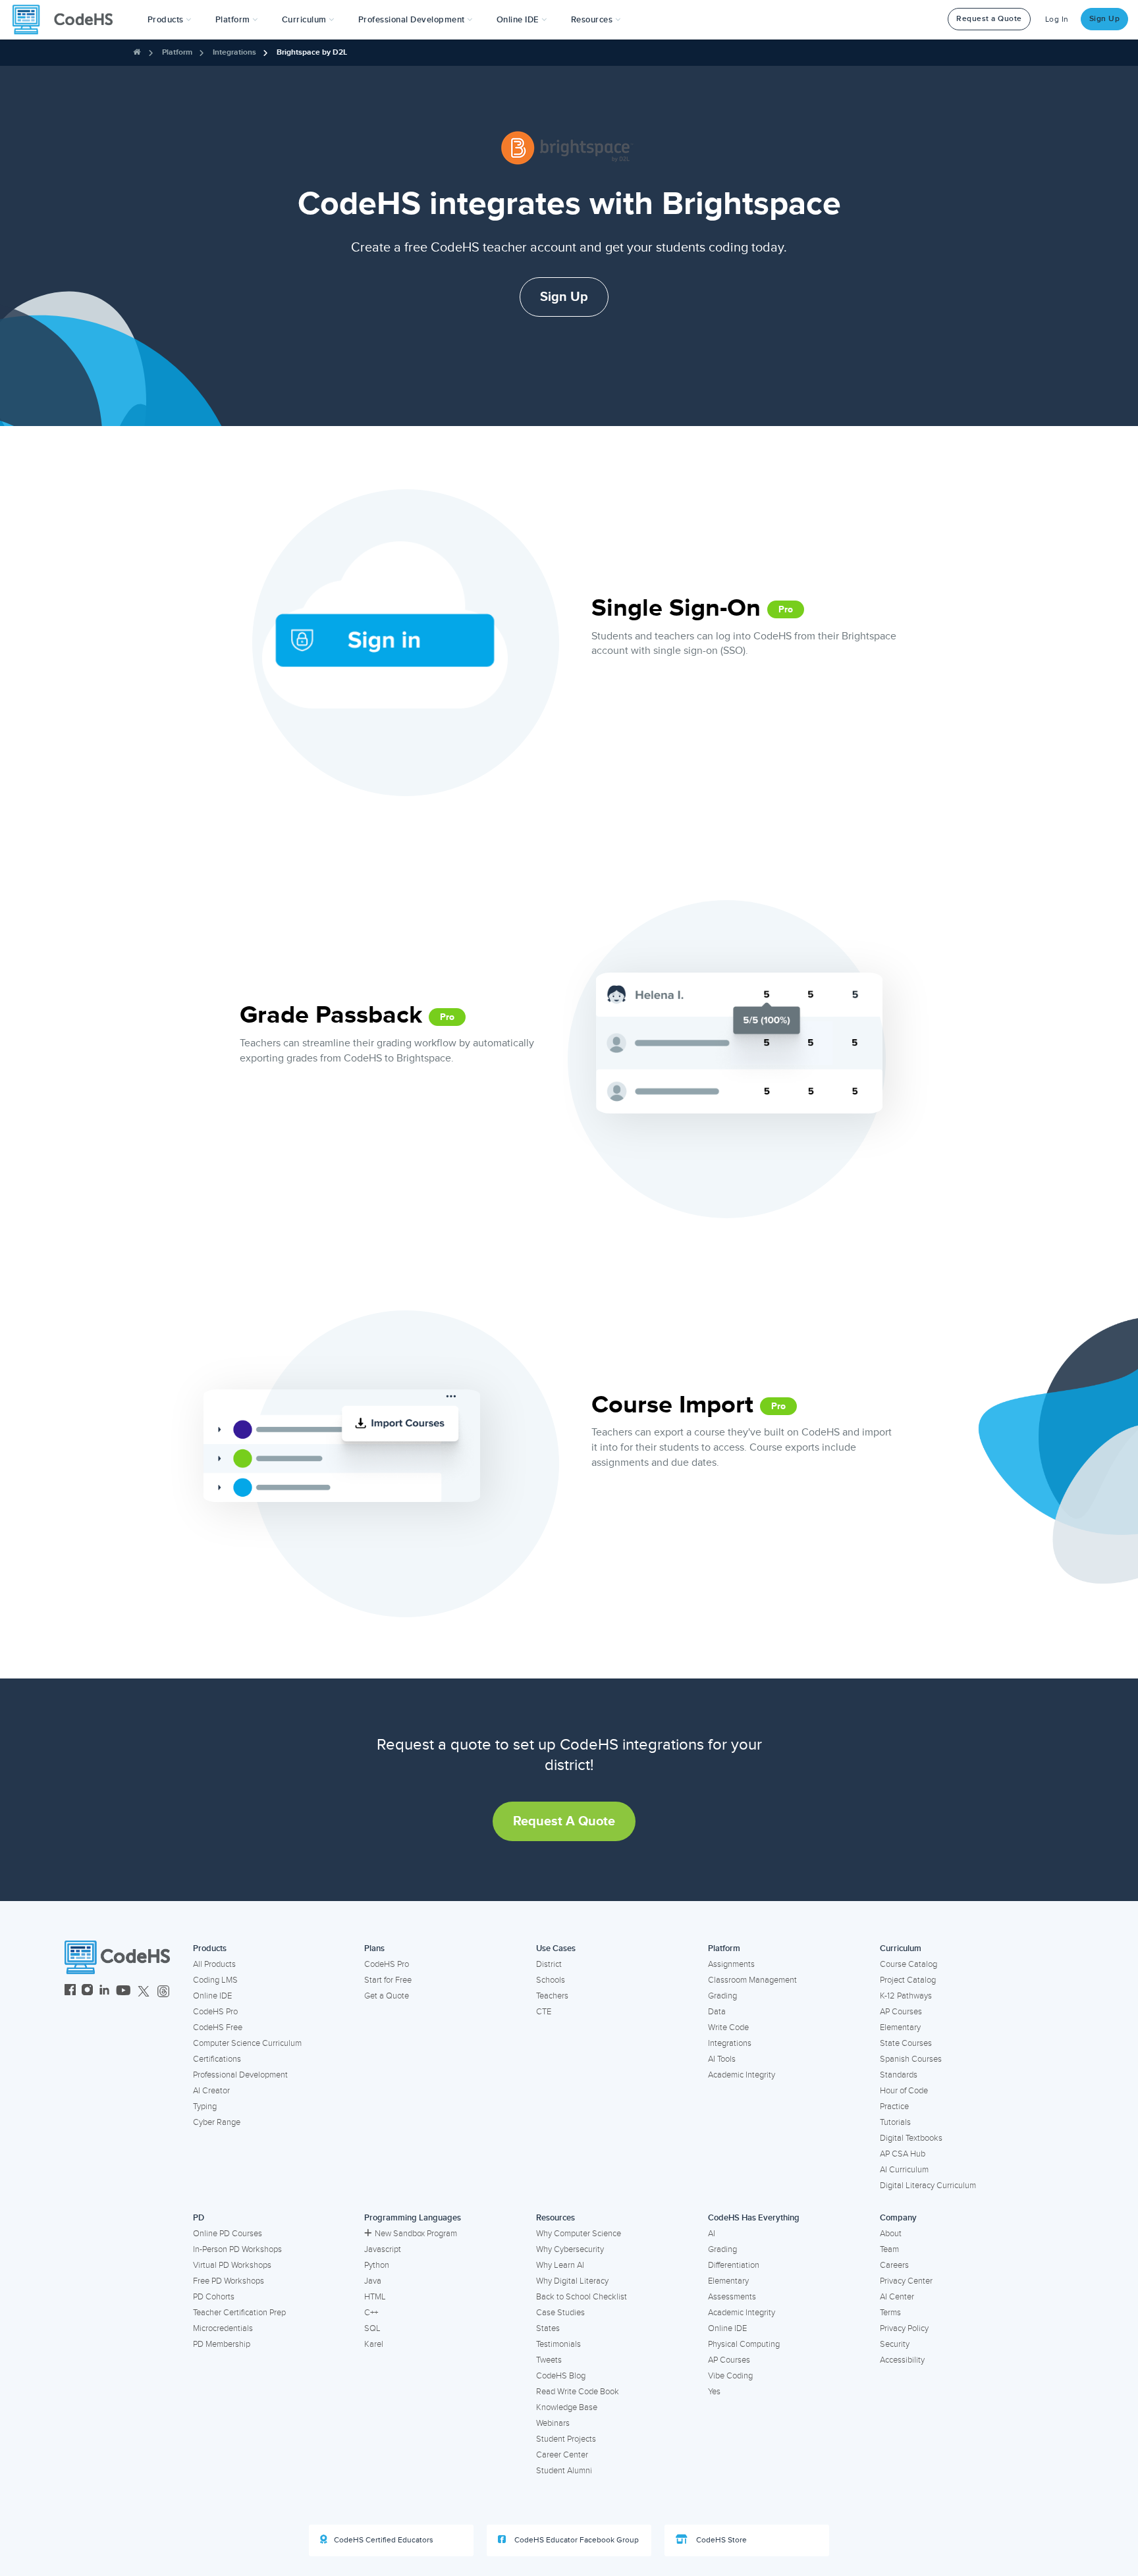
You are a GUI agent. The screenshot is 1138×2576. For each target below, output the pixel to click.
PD (199, 2218)
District (549, 1964)
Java (373, 2281)
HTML (375, 2297)
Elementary (900, 2027)
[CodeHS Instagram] (87, 1992)
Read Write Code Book (578, 2392)
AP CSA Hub (903, 2154)
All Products (214, 1964)
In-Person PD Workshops (237, 2249)
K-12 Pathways (906, 1996)
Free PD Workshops (229, 2281)
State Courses (906, 2043)
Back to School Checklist (582, 2297)
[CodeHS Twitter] (144, 1992)
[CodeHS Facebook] (70, 1992)
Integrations (234, 52)
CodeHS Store (720, 2540)
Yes (714, 2392)
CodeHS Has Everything (754, 2218)
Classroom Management (752, 1980)
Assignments (731, 1964)
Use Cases (556, 1948)
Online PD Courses (228, 2234)
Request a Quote (989, 19)
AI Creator (211, 2091)
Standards (899, 2075)
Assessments (732, 2297)
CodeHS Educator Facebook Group (576, 2540)
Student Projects (566, 2439)
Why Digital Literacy (572, 2281)
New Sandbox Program (416, 2234)
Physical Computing (744, 2344)
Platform (177, 52)
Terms (890, 2313)
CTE (544, 2012)
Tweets (549, 2360)
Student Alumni (564, 2471)
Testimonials (558, 2344)
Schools (551, 1980)
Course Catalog (908, 1964)
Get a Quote (387, 1996)
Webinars (553, 2423)
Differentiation (734, 2265)
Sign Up (1105, 19)
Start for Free (388, 1980)
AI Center (897, 2297)
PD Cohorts (214, 2297)
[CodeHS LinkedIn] (104, 1992)
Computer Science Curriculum (247, 2043)
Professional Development (240, 2075)
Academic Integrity (742, 2075)
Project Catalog (908, 1980)
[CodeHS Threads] (163, 1992)
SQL (372, 2328)
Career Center (562, 2455)
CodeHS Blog (561, 2376)
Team (889, 2249)
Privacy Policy (904, 2328)
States (548, 2328)
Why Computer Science (579, 2234)
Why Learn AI (560, 2265)
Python (377, 2265)
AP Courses (901, 2012)
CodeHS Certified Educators (384, 2540)
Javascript (383, 2249)
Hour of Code (904, 2091)
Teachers (552, 1996)
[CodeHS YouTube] (123, 1992)
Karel (374, 2344)
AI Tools (722, 2059)
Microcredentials (223, 2328)
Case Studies (560, 2313)
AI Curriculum (904, 2170)
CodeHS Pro (215, 2012)
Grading (722, 1996)
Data (717, 2012)
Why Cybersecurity (570, 2249)
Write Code (728, 2027)
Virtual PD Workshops (232, 2265)
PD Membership (222, 2344)
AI (712, 2234)
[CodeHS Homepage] (68, 20)
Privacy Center (906, 2281)
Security (895, 2344)
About (891, 2234)
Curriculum (901, 1948)
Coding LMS (215, 1980)
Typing (205, 2106)
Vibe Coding (730, 2376)
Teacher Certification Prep (239, 2313)
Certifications (217, 2059)
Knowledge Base (567, 2407)
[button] (170, 20)
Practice (894, 2106)
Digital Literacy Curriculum (928, 2186)
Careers (894, 2265)
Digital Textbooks (911, 2138)
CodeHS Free (218, 2027)
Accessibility (902, 2360)
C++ (371, 2313)
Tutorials (895, 2122)
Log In (1057, 19)
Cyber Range (217, 2122)
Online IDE (212, 1996)
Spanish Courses (911, 2059)
